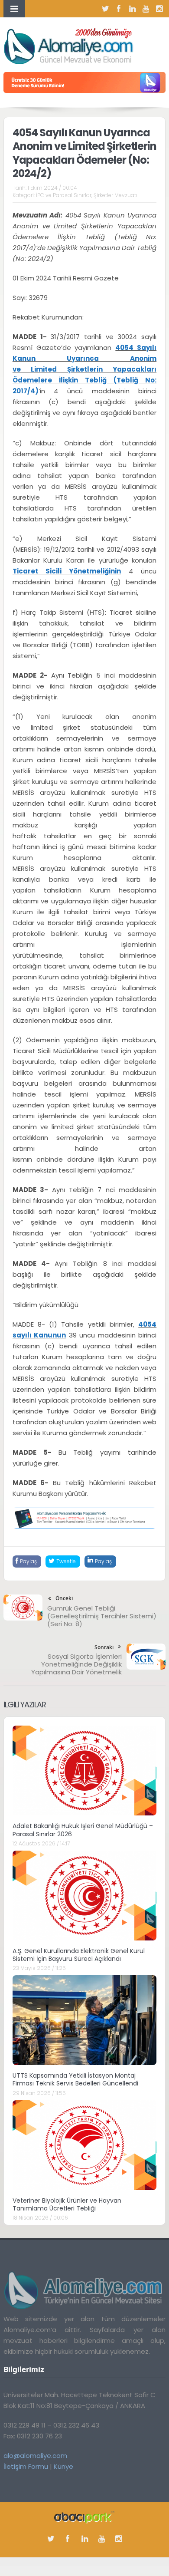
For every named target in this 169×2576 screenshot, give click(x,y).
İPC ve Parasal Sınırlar (64, 195)
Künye (63, 2466)
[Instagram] (159, 9)
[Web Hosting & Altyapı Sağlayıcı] (84, 2516)
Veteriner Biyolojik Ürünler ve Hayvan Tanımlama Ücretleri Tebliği (67, 2204)
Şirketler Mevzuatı (115, 195)
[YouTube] (146, 9)
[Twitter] (105, 9)
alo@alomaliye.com (35, 2456)
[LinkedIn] (132, 9)
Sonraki (104, 1647)
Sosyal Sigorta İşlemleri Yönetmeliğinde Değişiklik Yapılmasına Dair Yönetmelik (76, 1664)
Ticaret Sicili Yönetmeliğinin (67, 571)
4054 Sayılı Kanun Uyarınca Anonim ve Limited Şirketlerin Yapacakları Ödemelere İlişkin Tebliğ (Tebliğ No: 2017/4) (84, 369)
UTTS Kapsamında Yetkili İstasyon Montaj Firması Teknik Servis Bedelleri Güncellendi (75, 2079)
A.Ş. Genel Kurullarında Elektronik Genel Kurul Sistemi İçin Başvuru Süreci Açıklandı (79, 1955)
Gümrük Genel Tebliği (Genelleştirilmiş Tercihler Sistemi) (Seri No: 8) (102, 1616)
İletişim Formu (26, 2466)
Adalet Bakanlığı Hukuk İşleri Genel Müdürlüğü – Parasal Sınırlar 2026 (83, 1830)
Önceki (64, 1598)
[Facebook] (119, 9)
